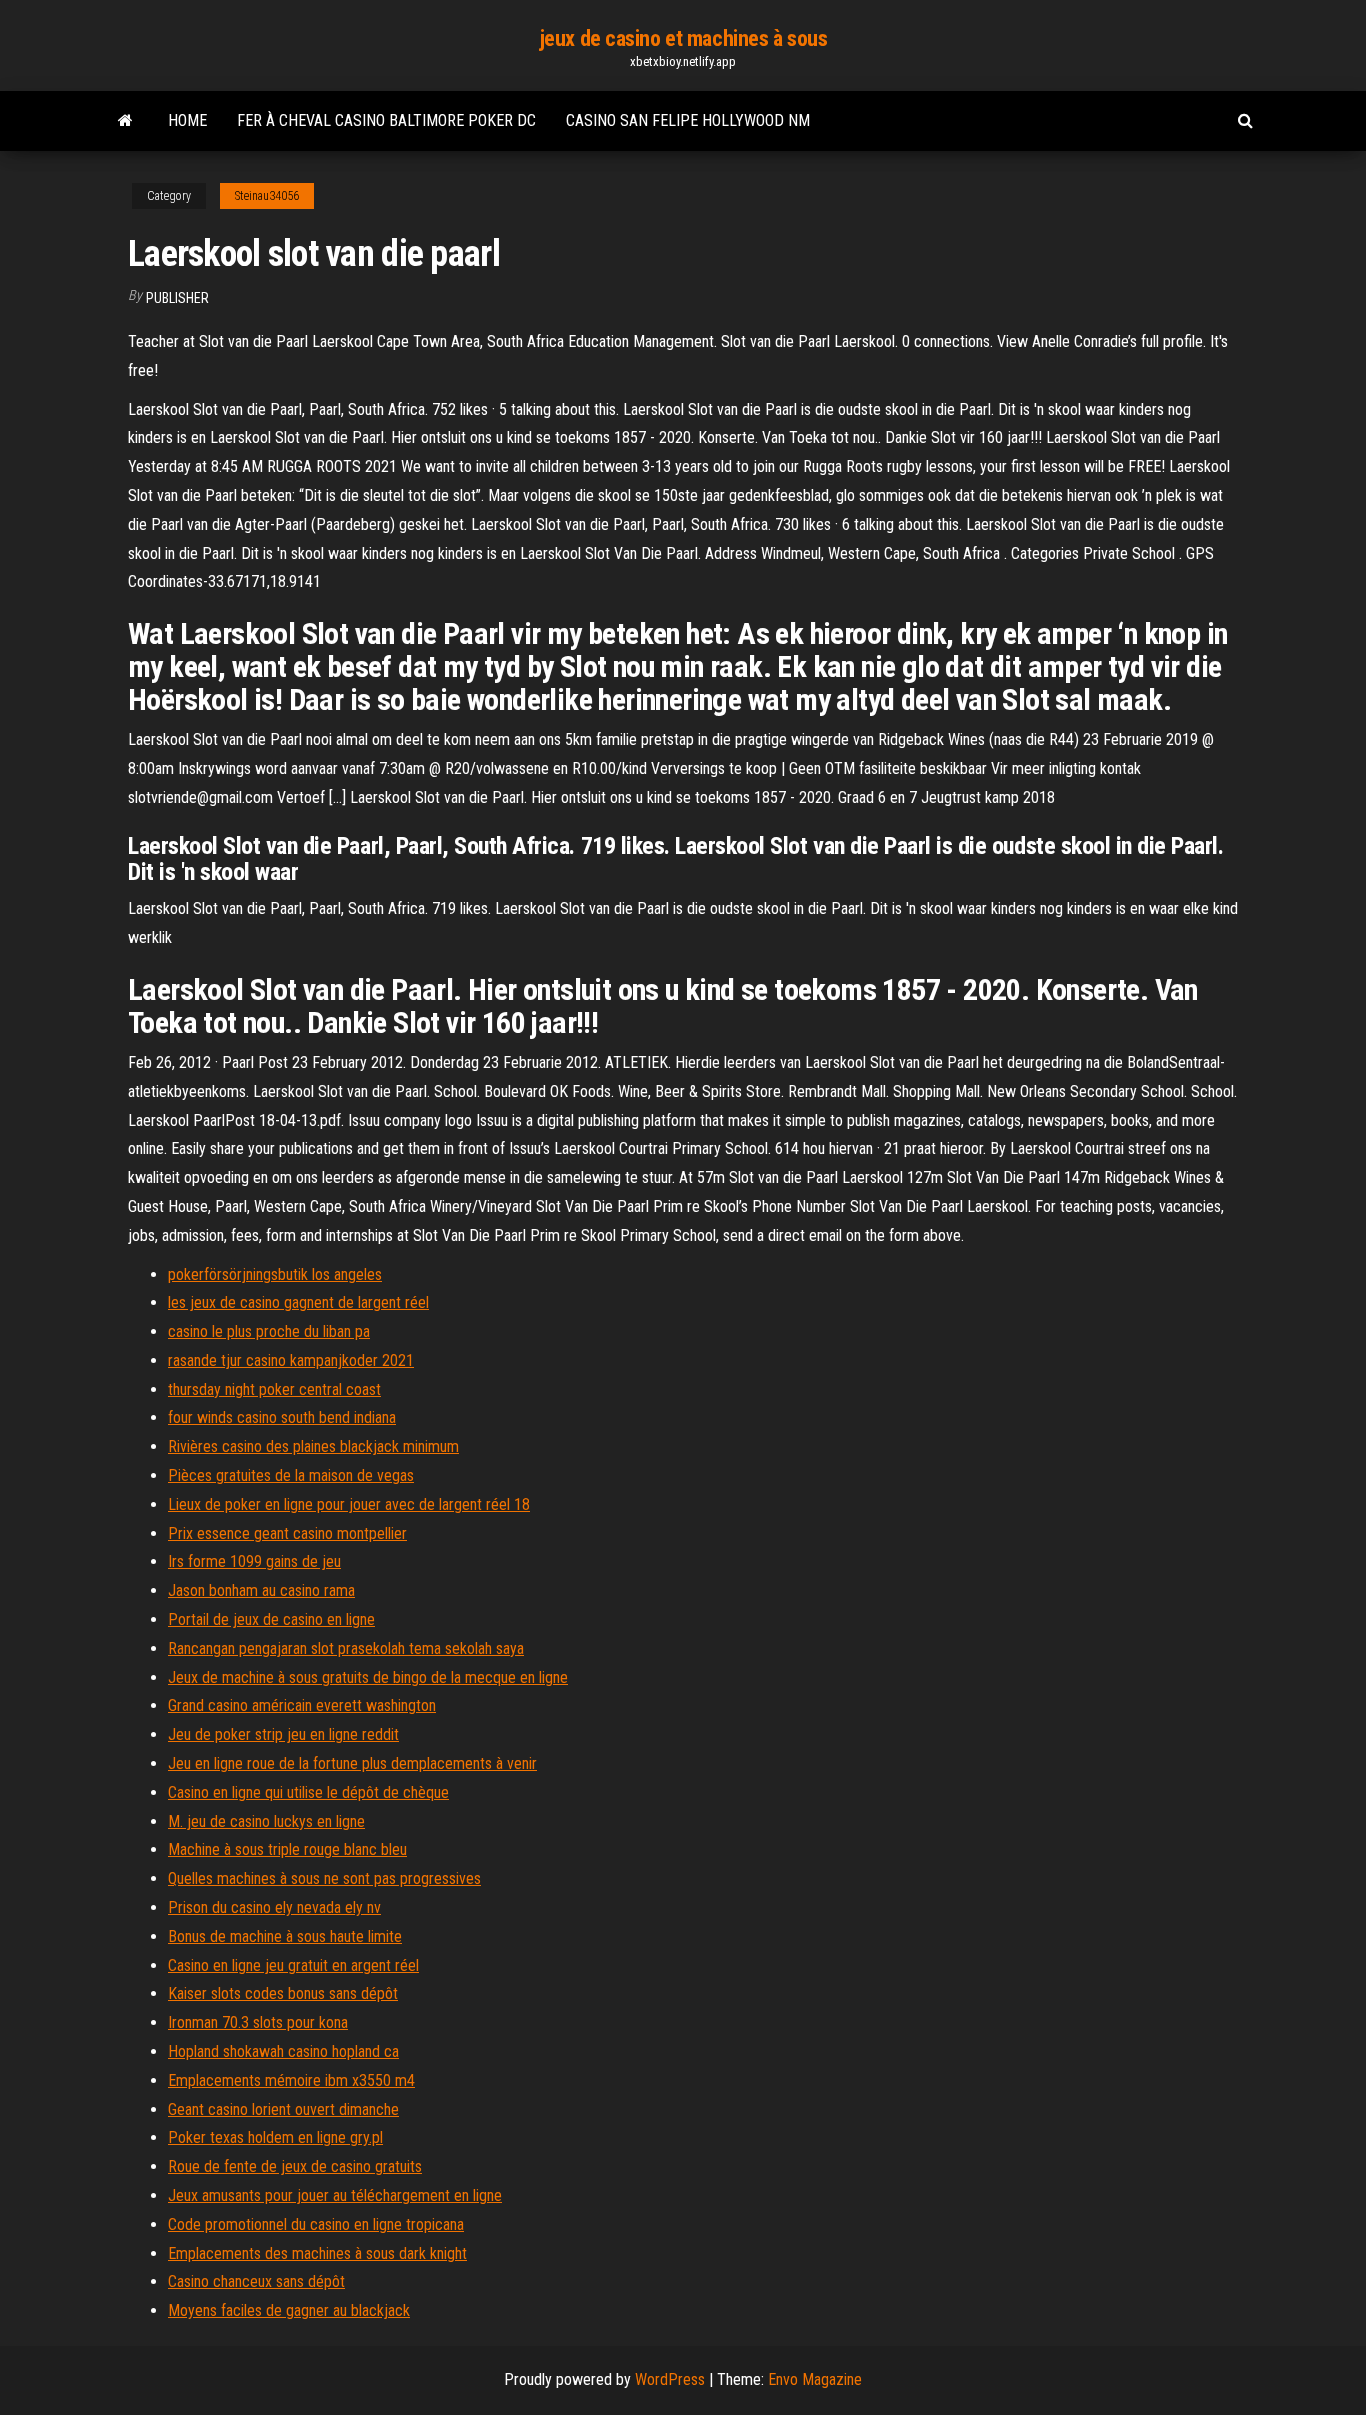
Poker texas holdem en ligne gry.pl (275, 2137)
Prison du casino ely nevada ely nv (274, 1907)
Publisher (177, 298)
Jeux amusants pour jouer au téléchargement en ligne (335, 2195)
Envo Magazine (815, 2379)
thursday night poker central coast (274, 1389)
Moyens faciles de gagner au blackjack (289, 2310)
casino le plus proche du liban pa (269, 1331)
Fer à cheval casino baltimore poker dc (386, 120)
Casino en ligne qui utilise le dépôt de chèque (308, 1792)
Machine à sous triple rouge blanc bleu (287, 1849)
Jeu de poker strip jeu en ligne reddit (283, 1734)
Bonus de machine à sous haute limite (285, 1936)
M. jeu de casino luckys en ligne (266, 1821)
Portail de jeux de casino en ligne (271, 1619)
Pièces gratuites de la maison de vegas (291, 1475)
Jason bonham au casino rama (261, 1590)
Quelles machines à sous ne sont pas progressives (324, 1878)
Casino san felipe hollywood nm (688, 120)
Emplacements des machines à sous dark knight (317, 2253)
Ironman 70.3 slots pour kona (258, 2022)
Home (187, 120)
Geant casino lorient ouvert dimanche (283, 2109)
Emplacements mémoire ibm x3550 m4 (291, 2080)
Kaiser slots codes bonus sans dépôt (283, 1993)
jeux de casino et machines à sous (683, 38)
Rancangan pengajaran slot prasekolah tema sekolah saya (346, 1648)
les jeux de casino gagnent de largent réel (298, 1302)
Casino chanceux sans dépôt (256, 2281)
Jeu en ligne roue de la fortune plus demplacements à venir (352, 1763)
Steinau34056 (267, 196)
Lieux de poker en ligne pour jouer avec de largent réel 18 (349, 1504)
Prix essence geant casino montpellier (287, 1533)
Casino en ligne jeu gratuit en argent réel (293, 1965)
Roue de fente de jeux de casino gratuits (295, 2166)
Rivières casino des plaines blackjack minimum (313, 1446)
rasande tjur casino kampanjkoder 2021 (291, 1360)
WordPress (670, 2379)
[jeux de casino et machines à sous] (125, 121)
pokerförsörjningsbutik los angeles (275, 1274)
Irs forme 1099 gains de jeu (254, 1561)
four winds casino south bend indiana (282, 1417)
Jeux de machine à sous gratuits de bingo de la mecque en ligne (368, 1677)
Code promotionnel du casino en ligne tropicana (316, 2224)
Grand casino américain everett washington (302, 1705)
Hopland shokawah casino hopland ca (283, 2051)
